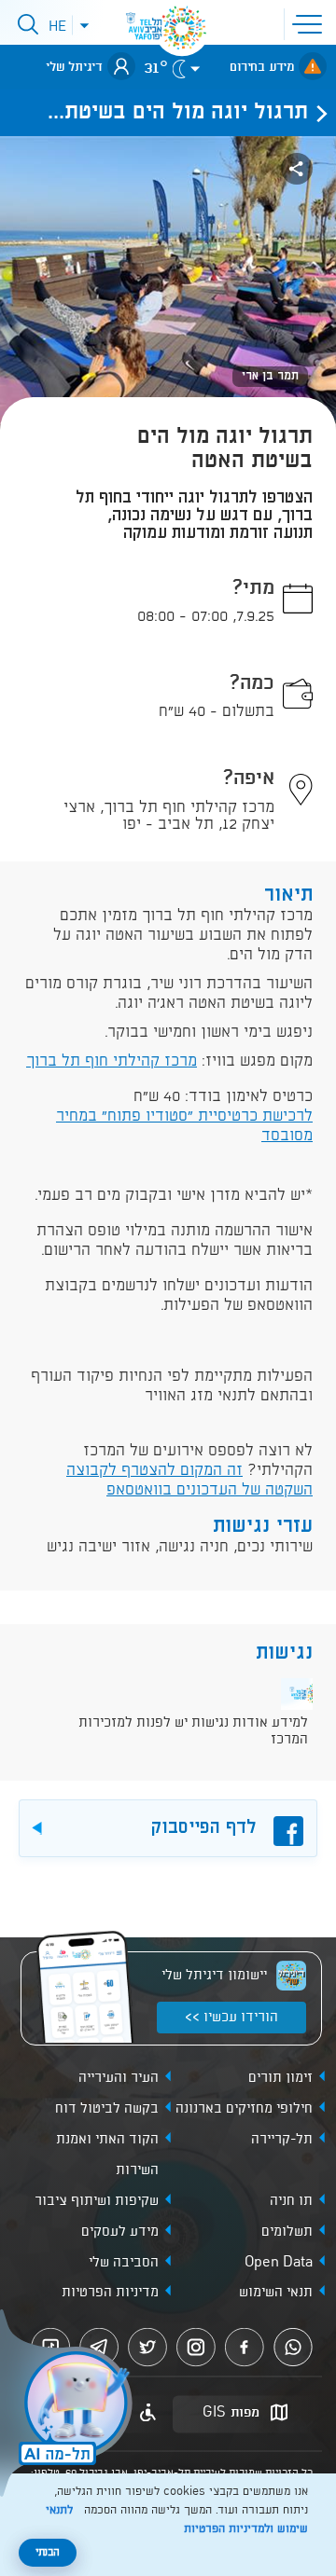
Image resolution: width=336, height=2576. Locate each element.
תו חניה (291, 2201)
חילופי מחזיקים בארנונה (244, 2109)
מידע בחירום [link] (262, 67)
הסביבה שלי (124, 2263)
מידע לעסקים (120, 2232)
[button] (311, 22)
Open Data (279, 2263)
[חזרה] (316, 113)
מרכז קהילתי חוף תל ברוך (112, 1061)
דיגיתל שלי (74, 67)
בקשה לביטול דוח (107, 2109)
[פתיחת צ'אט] (69, 2405)
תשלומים (287, 2232)
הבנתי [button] (48, 2553)
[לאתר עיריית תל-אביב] (182, 28)
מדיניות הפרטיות (110, 2293)
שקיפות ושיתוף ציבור (97, 2201)
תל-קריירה (282, 2140)
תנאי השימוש (276, 2293)
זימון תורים (280, 2078)
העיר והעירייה (119, 2078)
